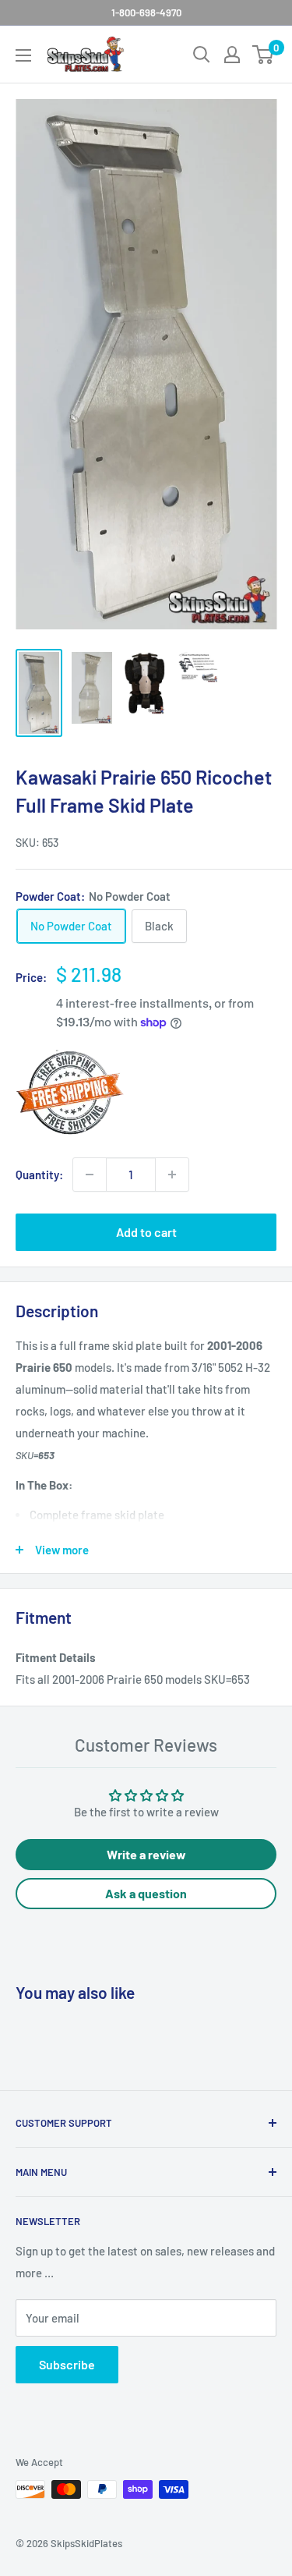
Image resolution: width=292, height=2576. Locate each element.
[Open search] (202, 55)
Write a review (146, 1854)
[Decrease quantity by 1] (90, 1175)
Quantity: (39, 1175)
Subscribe (67, 2364)
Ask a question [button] (146, 1893)
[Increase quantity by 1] (172, 1175)
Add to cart (146, 1232)
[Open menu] (23, 55)
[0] (264, 55)
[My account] (232, 55)
